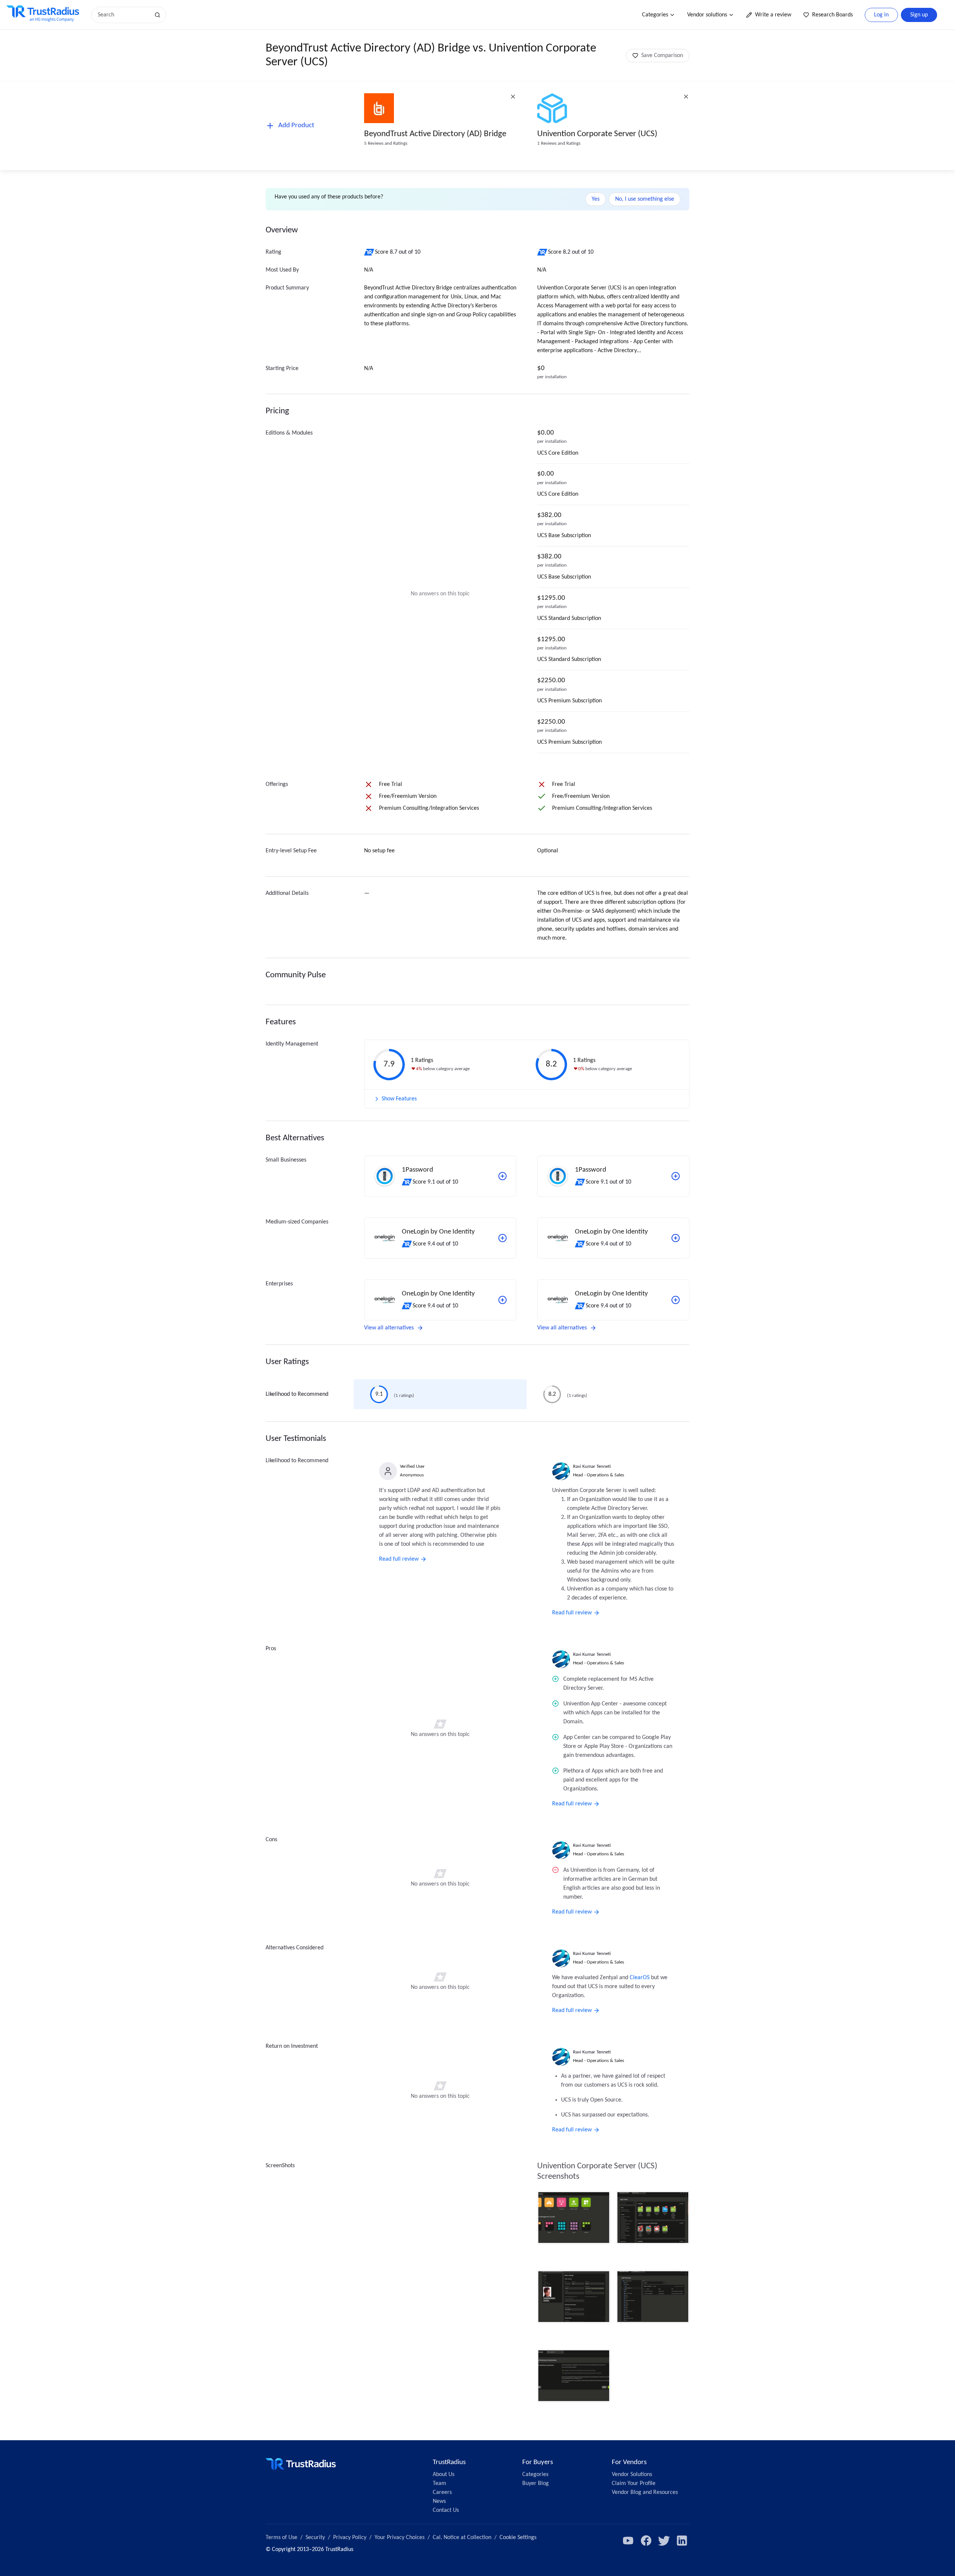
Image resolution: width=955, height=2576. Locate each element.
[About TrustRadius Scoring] (370, 252)
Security (315, 2538)
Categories (655, 15)
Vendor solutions (707, 15)
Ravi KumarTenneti (592, 1466)
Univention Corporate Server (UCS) (597, 134)
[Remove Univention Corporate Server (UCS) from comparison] (686, 97)
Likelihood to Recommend (297, 1394)
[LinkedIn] (682, 2541)
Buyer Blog (536, 2483)
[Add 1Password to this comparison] (502, 1176)
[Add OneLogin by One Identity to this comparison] (502, 1238)
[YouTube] (628, 2541)
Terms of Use (281, 2538)
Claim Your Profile (634, 2483)
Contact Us (446, 2510)
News (439, 2501)
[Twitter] (664, 2541)
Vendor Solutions (632, 2475)
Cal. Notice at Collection (462, 2538)
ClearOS (640, 1978)
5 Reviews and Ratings (386, 143)
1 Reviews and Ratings (559, 143)
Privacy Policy (350, 2538)
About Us (444, 2475)
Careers (442, 2492)
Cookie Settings (518, 2538)
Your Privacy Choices (400, 2538)
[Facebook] (646, 2541)
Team (439, 2483)
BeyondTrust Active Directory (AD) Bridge (435, 134)
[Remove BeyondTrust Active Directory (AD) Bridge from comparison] (513, 97)
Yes (596, 199)
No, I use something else (645, 199)
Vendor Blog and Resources (645, 2492)
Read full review (399, 1559)
